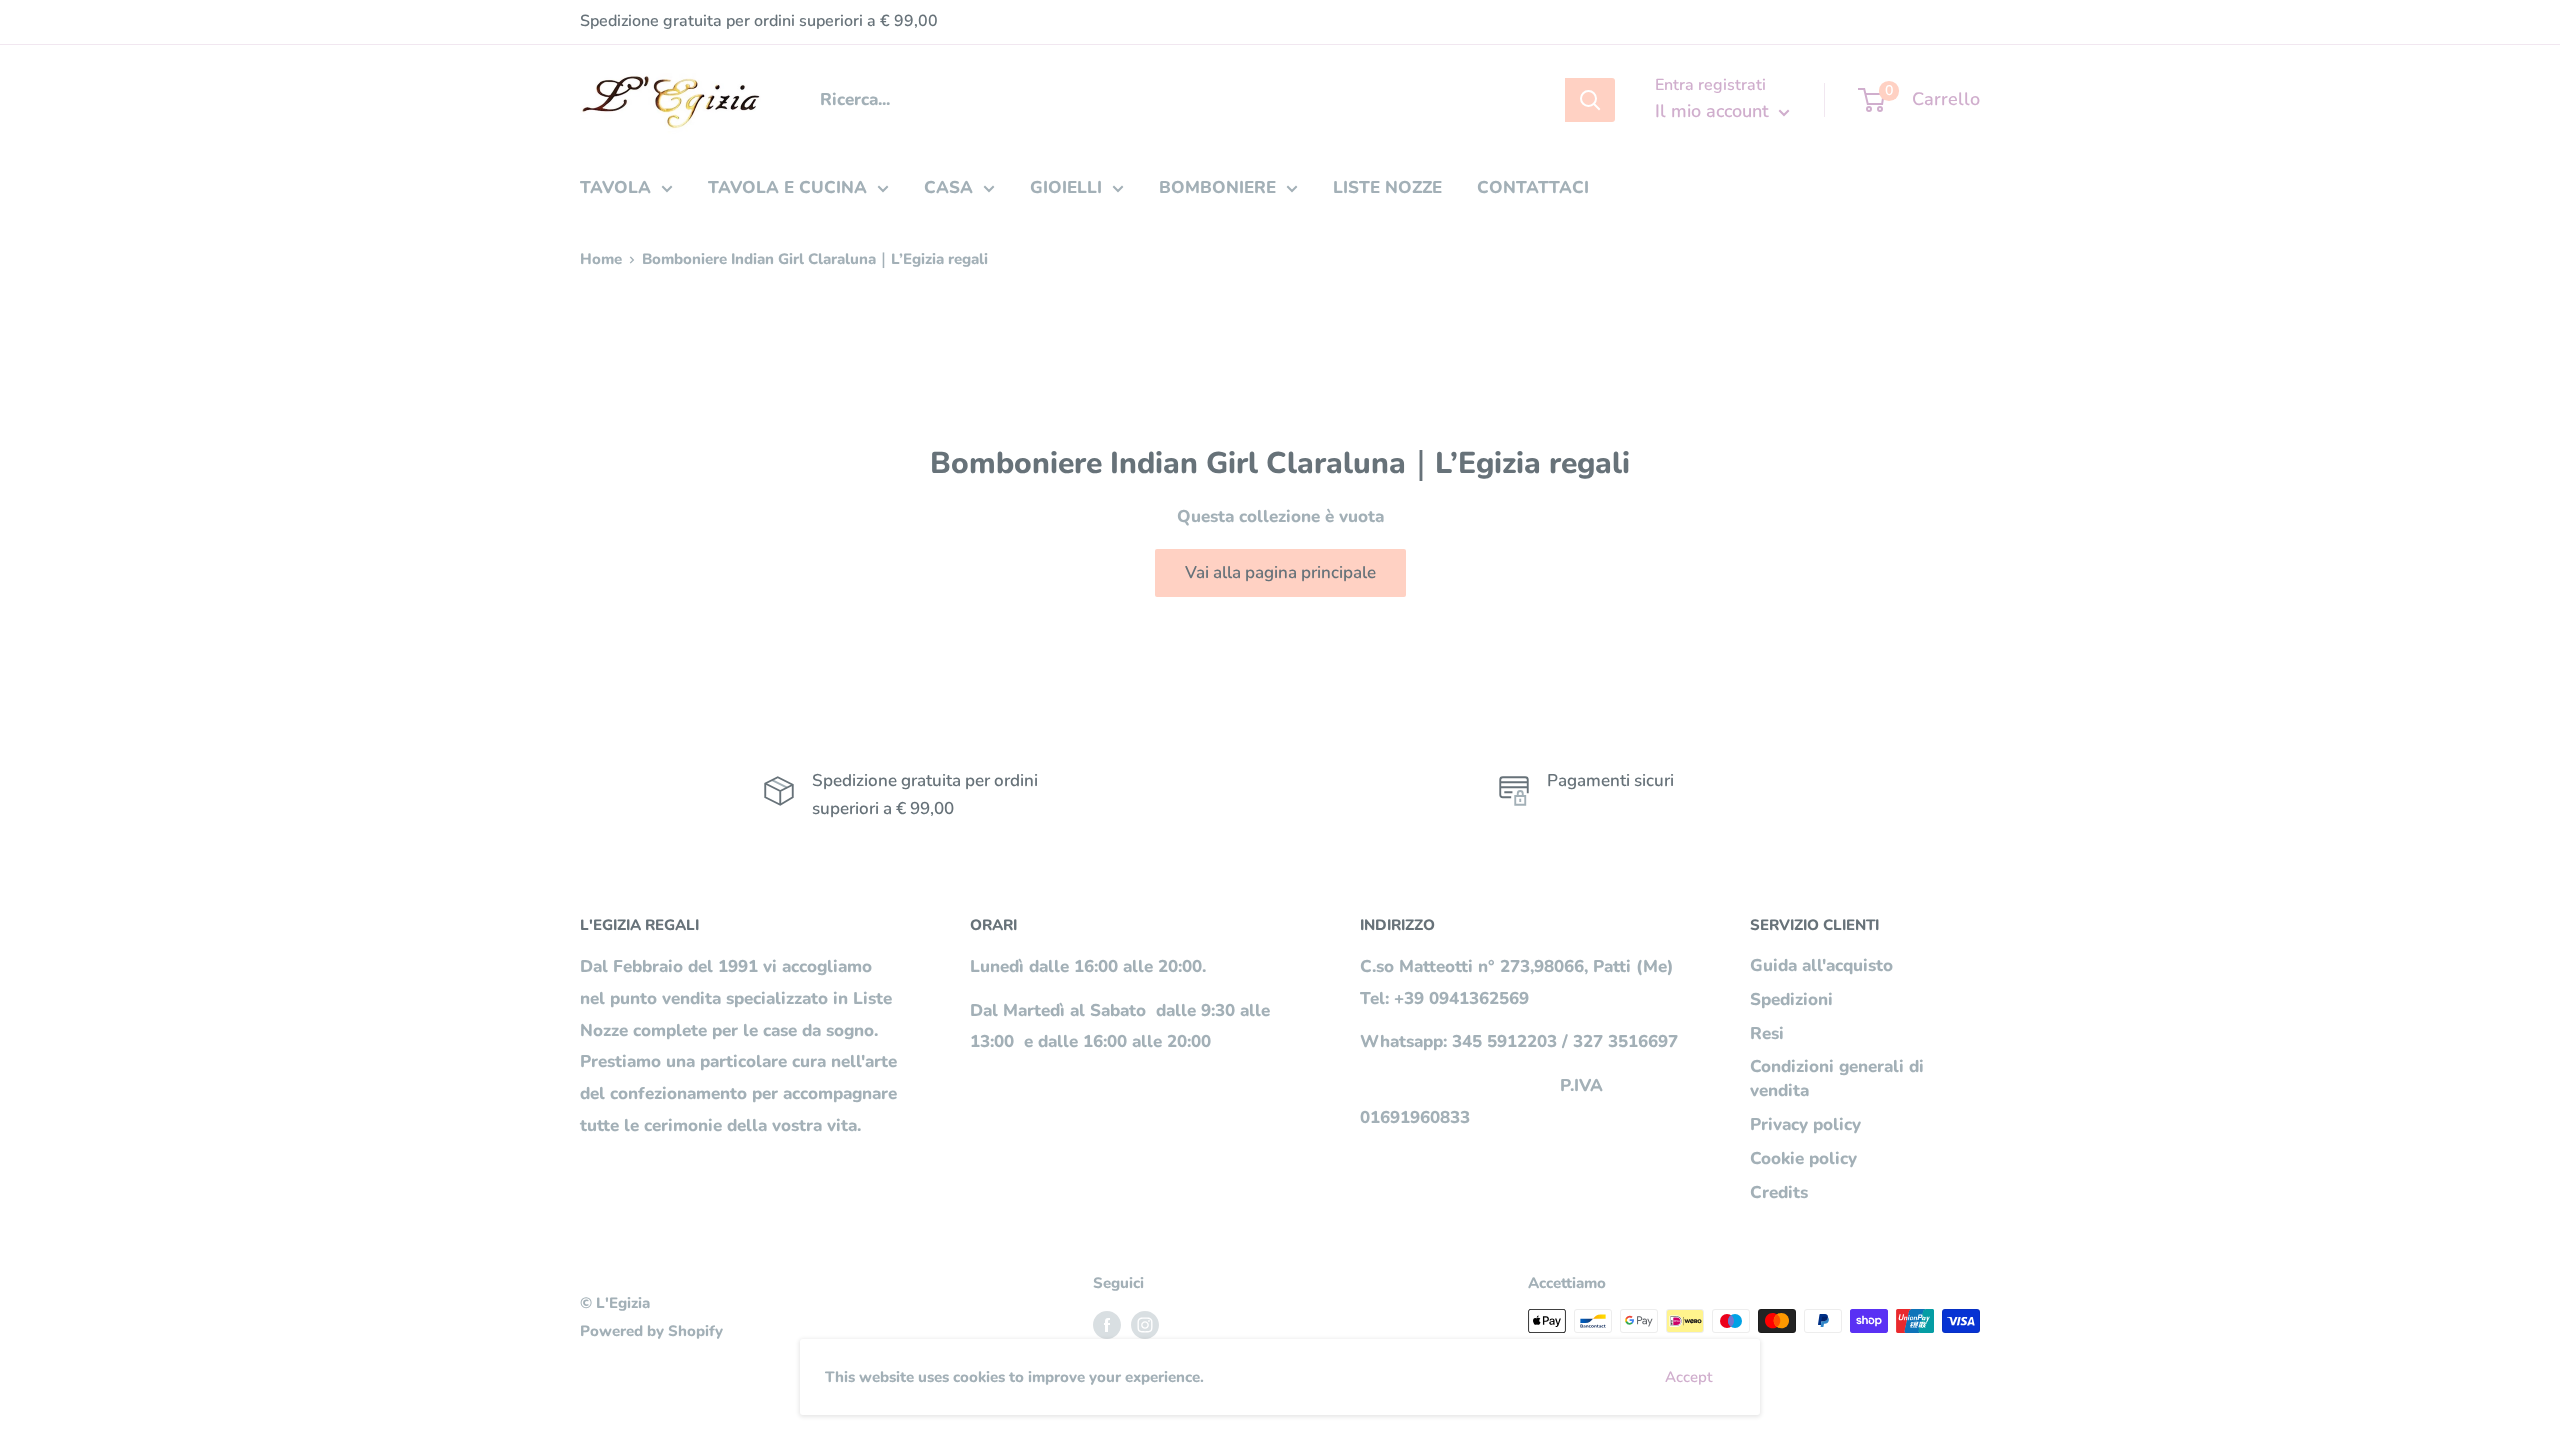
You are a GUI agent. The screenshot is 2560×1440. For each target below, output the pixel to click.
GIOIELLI (1066, 187)
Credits (1779, 1192)
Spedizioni (1791, 999)
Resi (1767, 1033)
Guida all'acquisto (1821, 965)
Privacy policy (1805, 1124)
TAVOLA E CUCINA (787, 187)
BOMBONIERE (1217, 187)
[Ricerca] (1590, 100)
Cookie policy (1803, 1158)
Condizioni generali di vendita (1837, 1078)
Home (601, 259)
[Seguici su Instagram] (1145, 1323)
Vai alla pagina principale (1280, 572)
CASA (948, 187)
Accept (1688, 1377)
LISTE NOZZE (1387, 187)
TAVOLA (615, 187)
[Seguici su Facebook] (1107, 1323)
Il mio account (1714, 111)
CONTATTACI (1533, 187)
